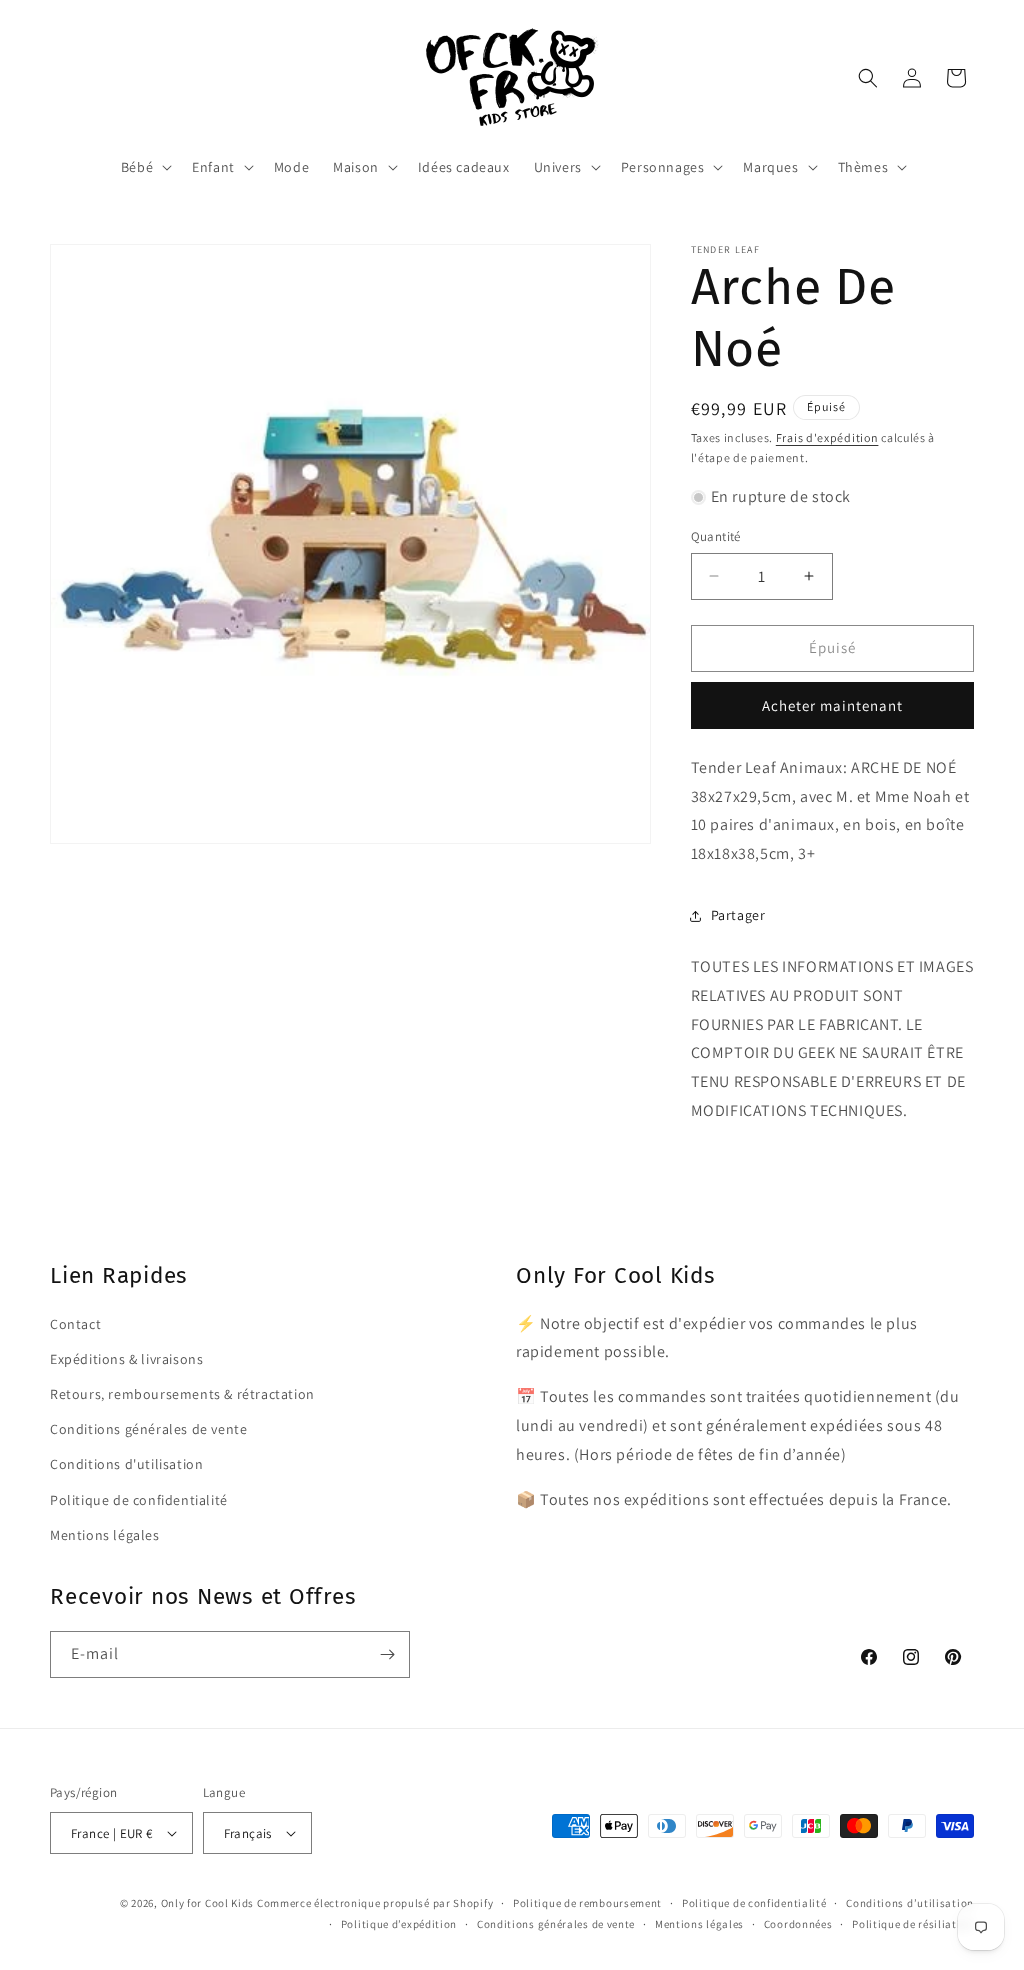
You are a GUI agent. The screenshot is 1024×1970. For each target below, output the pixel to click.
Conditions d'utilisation (126, 1464)
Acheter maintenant (832, 705)
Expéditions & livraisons (126, 1359)
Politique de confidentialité (139, 1500)
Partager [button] (738, 915)
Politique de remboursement (587, 1903)
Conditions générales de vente (148, 1429)
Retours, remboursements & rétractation (182, 1394)
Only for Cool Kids (208, 1903)
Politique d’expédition (399, 1924)
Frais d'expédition (827, 437)
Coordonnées (798, 1924)
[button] (144, 167)
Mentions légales (105, 1535)
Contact (75, 1324)
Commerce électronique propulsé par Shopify (375, 1903)
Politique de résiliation (913, 1924)
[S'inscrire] (387, 1654)
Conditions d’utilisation (910, 1903)
